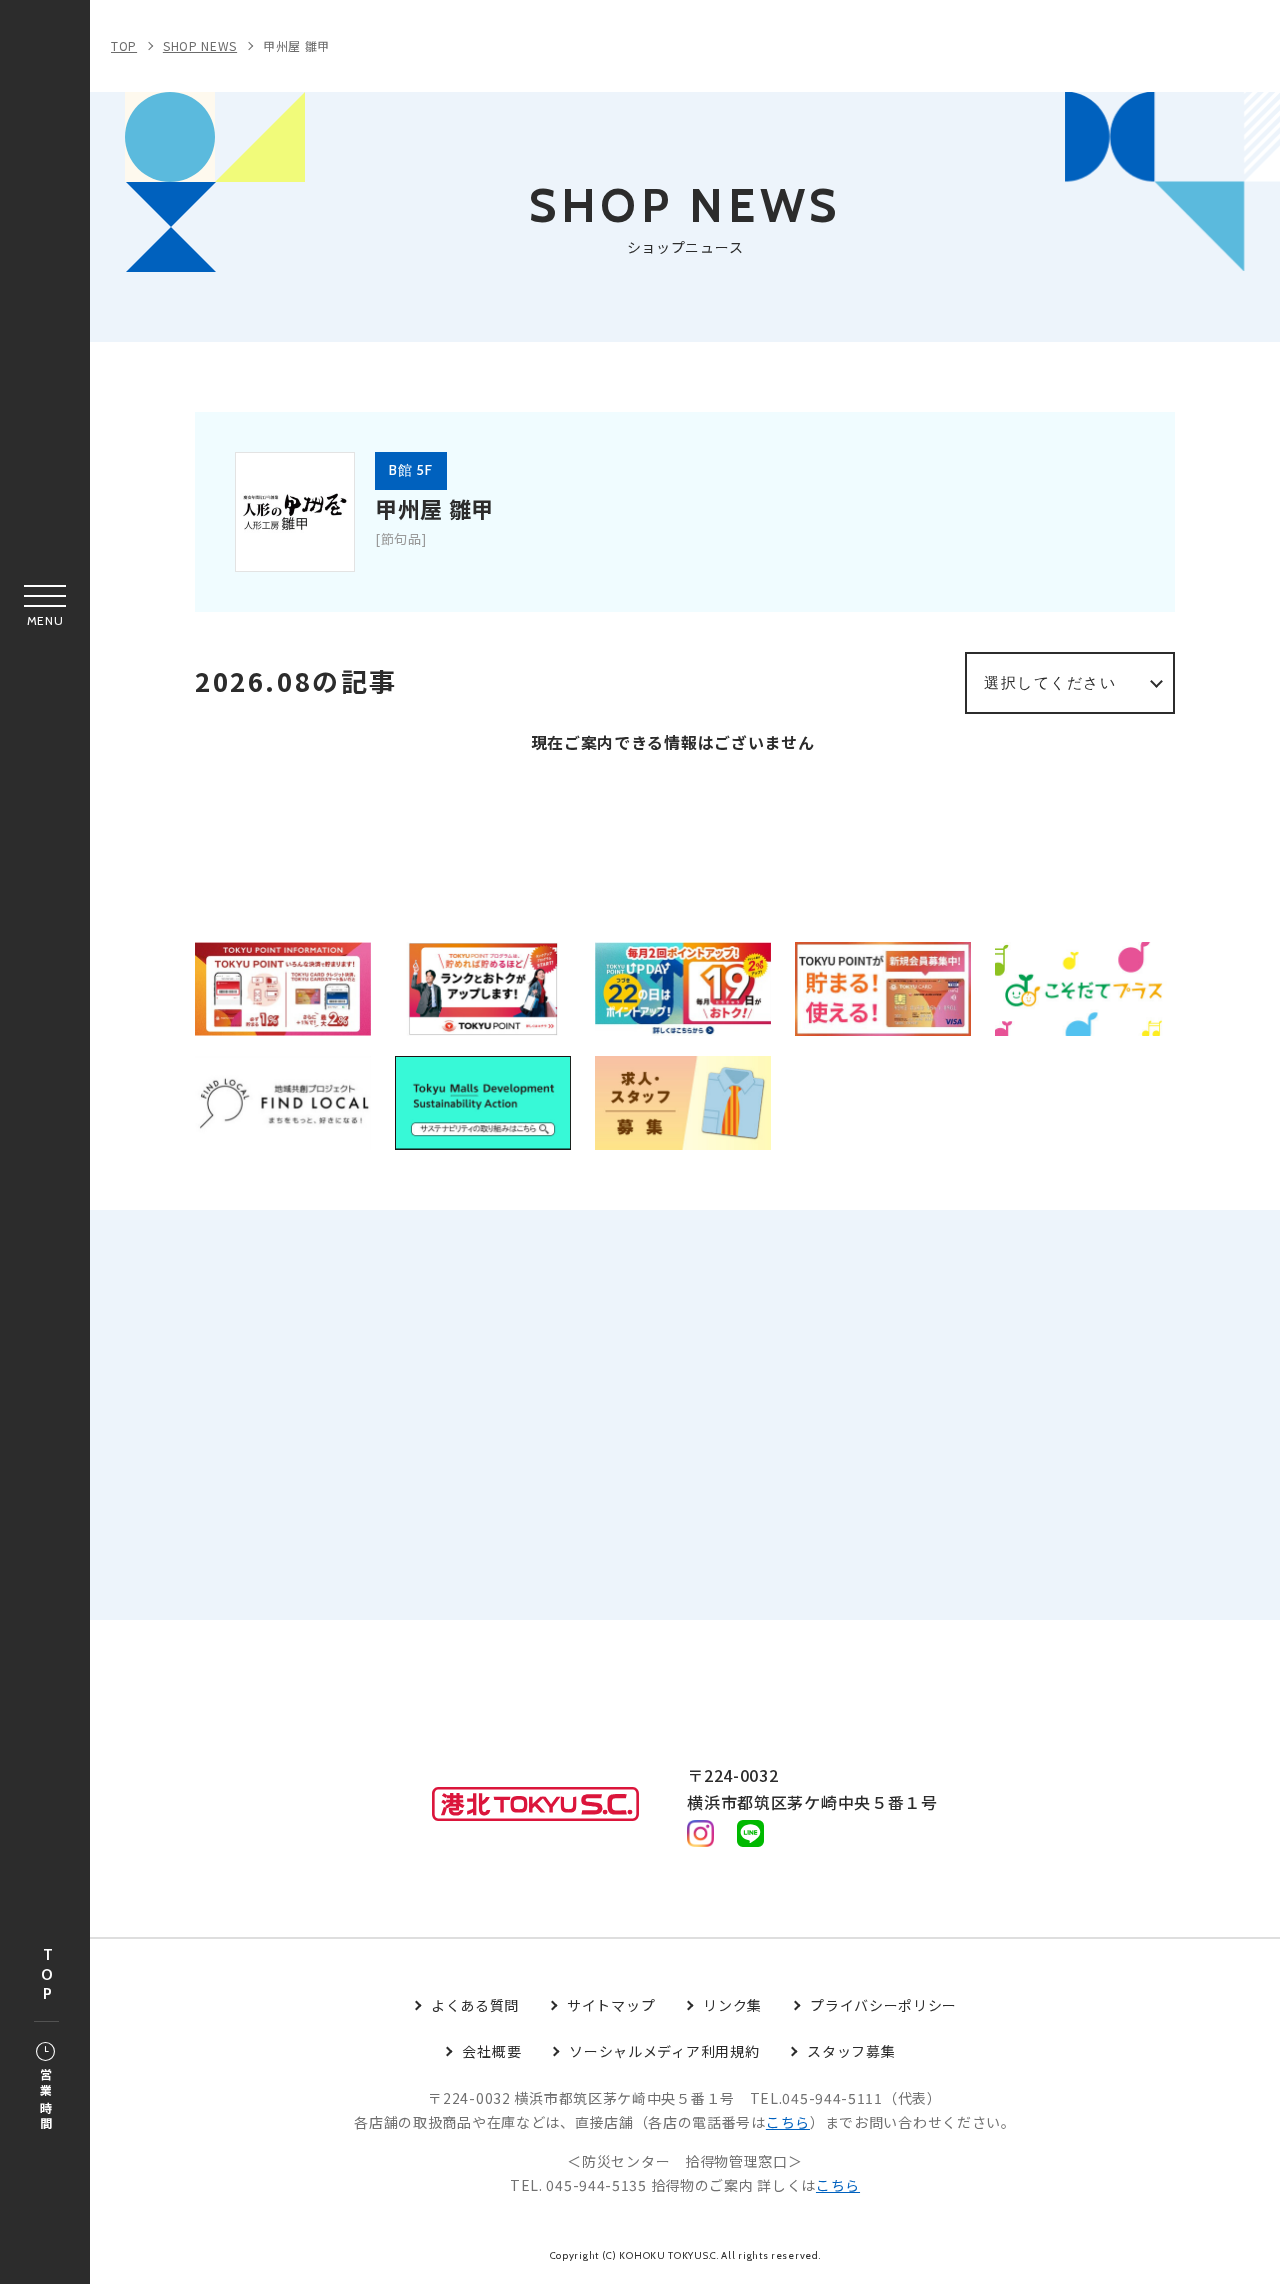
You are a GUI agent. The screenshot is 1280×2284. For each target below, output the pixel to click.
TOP (47, 1975)
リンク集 (732, 2005)
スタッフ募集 (851, 2051)
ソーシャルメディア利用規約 (664, 2051)
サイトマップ (611, 2005)
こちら (788, 2122)
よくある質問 (475, 2005)
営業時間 (45, 2100)
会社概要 (491, 2051)
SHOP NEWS (200, 45)
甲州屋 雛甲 (296, 45)
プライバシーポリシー (883, 2005)
